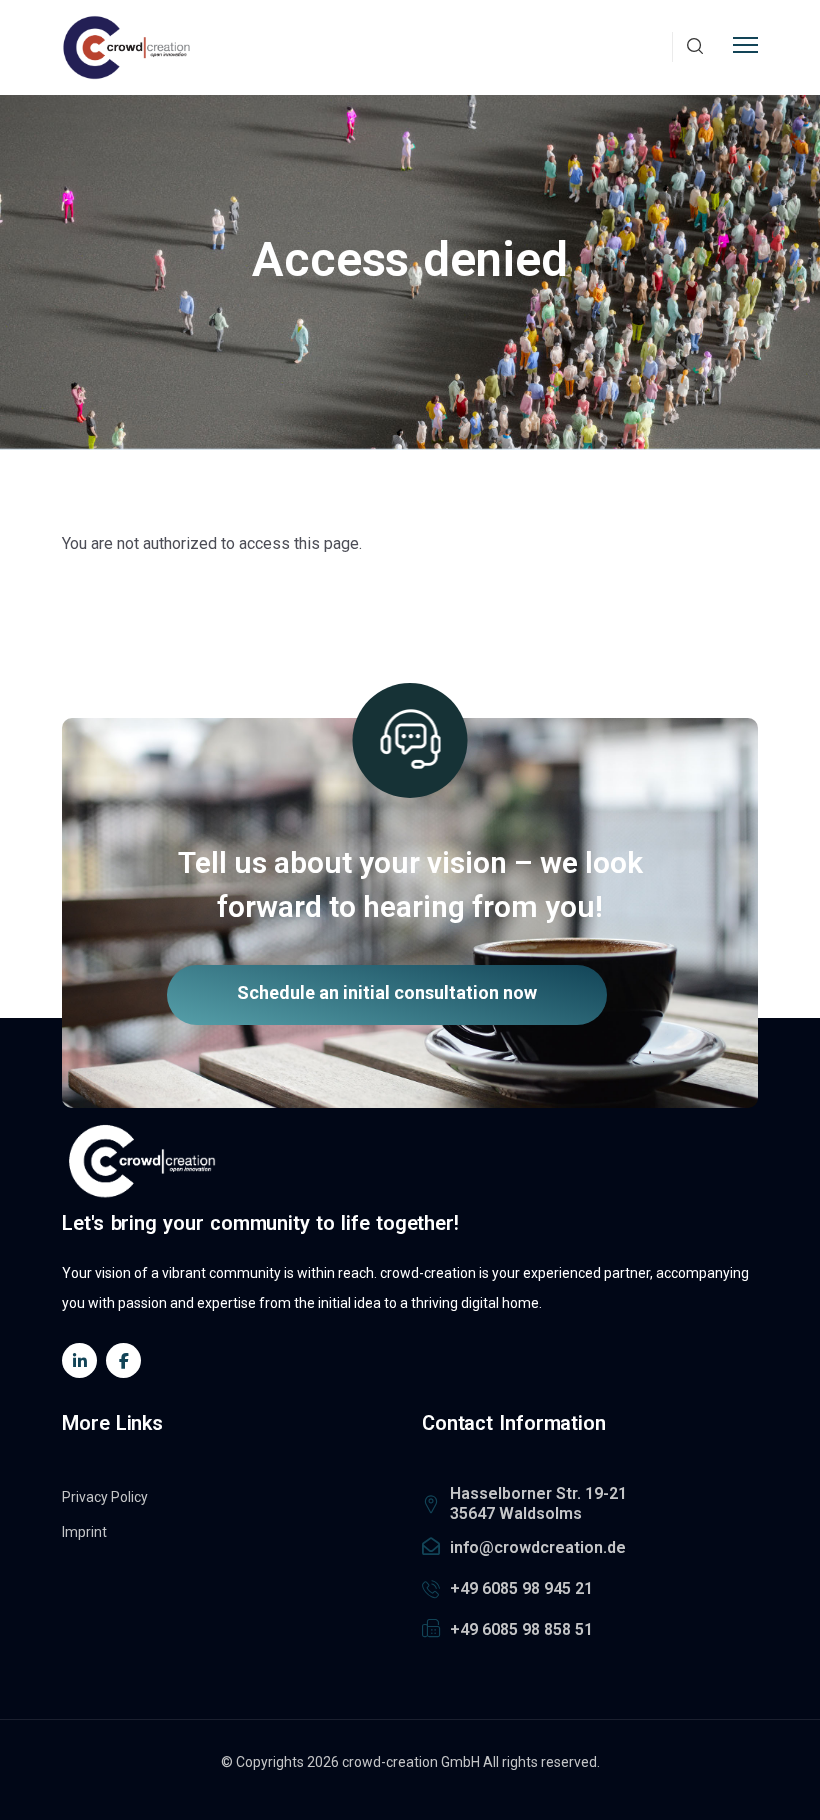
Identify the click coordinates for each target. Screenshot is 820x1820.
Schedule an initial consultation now (387, 992)
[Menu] (745, 42)
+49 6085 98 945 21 (521, 1588)
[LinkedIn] (79, 1360)
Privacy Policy (105, 1497)
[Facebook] (123, 1360)
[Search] (695, 47)
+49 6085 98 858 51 (521, 1629)
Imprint (84, 1532)
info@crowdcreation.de (538, 1547)
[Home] (127, 47)
